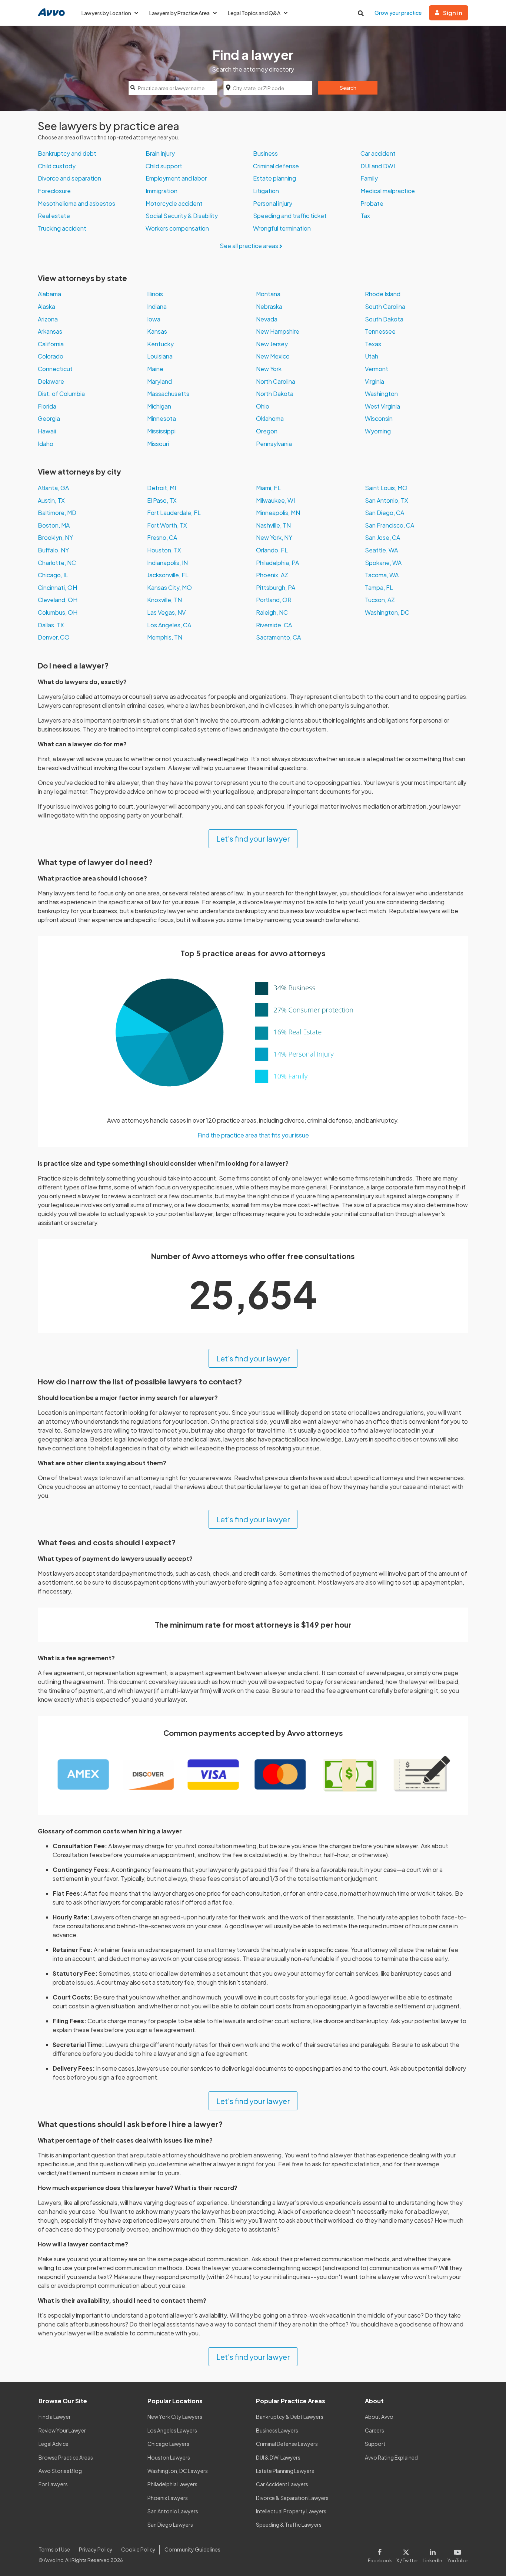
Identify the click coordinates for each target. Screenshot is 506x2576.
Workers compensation (177, 228)
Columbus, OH (58, 612)
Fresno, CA (162, 537)
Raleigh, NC (272, 612)
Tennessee (380, 331)
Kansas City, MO (169, 587)
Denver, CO (54, 637)
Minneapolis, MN (278, 513)
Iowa (154, 319)
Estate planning (274, 178)
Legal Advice (54, 2444)
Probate (372, 203)
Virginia (374, 381)
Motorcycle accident (174, 203)
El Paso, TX (162, 500)
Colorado (51, 356)
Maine (155, 369)
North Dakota (275, 394)
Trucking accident (62, 228)
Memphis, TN (165, 637)
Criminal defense (276, 166)
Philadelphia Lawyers (172, 2484)
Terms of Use (54, 2549)
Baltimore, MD (57, 513)
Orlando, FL (272, 550)
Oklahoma (270, 418)
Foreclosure (54, 191)
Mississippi (161, 431)
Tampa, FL (379, 587)
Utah (372, 356)
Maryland (159, 381)
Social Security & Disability (182, 216)
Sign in (453, 13)
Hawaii (47, 431)
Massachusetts (168, 394)
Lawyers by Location (106, 13)
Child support (164, 166)
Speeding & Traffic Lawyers (289, 2524)
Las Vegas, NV (166, 612)
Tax (365, 216)
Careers (374, 2430)
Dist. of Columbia (61, 394)
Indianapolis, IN (167, 563)
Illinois (155, 294)
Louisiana (160, 356)
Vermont (377, 369)
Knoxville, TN (164, 600)
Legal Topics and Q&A (254, 13)
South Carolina (385, 306)
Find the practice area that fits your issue (253, 1135)
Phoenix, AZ (272, 575)
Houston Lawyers (169, 2457)
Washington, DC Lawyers (178, 2471)
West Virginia (382, 406)
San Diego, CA (385, 513)
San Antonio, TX (387, 500)
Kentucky (160, 344)
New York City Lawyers (175, 2417)
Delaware (51, 381)
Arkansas (50, 331)
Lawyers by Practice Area (179, 13)
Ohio (263, 406)
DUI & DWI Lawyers (278, 2457)
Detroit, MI (162, 488)
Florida (47, 406)
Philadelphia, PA (277, 563)
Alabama (49, 294)
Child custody (57, 166)
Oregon (267, 431)
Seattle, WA (381, 550)
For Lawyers (53, 2484)
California (51, 344)
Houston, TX (164, 550)
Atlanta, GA (53, 488)
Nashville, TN (273, 525)
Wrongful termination (282, 228)
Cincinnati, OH (57, 587)
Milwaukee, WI (275, 500)
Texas (373, 344)
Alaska (46, 306)
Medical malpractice (388, 191)
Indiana (157, 306)
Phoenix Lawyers (168, 2498)
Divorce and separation (69, 178)
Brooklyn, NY (55, 537)
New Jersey (272, 344)
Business (265, 153)
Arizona (48, 319)
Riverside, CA (274, 625)
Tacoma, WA (382, 575)
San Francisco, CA (390, 525)
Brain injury (160, 153)
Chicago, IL (53, 575)
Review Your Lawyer (62, 2430)
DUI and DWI (378, 166)
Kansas (157, 331)
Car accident (378, 153)
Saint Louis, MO (386, 488)
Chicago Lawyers (168, 2444)
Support (375, 2444)
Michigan (159, 406)
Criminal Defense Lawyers (287, 2444)
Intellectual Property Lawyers (291, 2511)
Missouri (158, 444)
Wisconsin (379, 418)
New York (269, 369)
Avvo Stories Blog (60, 2471)
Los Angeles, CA (169, 625)
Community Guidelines (192, 2549)
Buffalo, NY (53, 550)
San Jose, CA (382, 537)
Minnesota (162, 418)
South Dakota (384, 319)
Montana (268, 294)
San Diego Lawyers (170, 2524)
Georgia (49, 418)
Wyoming (378, 431)
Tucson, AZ (380, 600)
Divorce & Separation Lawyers (292, 2498)
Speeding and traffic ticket (290, 216)
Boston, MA (54, 525)
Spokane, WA (383, 563)
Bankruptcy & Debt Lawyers (290, 2417)
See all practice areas (249, 246)
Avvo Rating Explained (391, 2457)
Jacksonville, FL (168, 575)
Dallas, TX (51, 625)
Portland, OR (274, 600)
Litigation (266, 191)
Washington (381, 394)
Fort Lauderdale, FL (174, 513)
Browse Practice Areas (66, 2457)
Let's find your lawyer (253, 838)
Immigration (162, 191)
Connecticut (55, 369)
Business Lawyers (277, 2430)
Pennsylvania (274, 444)
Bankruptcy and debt (67, 153)
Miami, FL (268, 488)
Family (369, 178)
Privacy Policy (96, 2549)
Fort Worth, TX (167, 525)
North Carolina (276, 381)
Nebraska (269, 306)
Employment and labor (176, 178)
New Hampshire (278, 331)
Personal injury (273, 203)
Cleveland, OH (58, 600)
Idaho (46, 444)
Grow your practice (398, 13)
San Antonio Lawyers (173, 2511)
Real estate (54, 216)
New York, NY (274, 537)
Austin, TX (51, 500)
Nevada (267, 319)
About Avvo (379, 2417)
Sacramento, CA (278, 637)
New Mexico (273, 356)
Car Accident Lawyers (282, 2484)
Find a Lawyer (55, 2417)
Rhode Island (383, 294)
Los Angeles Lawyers (172, 2430)
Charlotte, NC (57, 563)
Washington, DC (387, 612)
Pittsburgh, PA (276, 587)
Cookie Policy (138, 2549)
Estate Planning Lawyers (285, 2471)
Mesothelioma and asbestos (76, 203)
